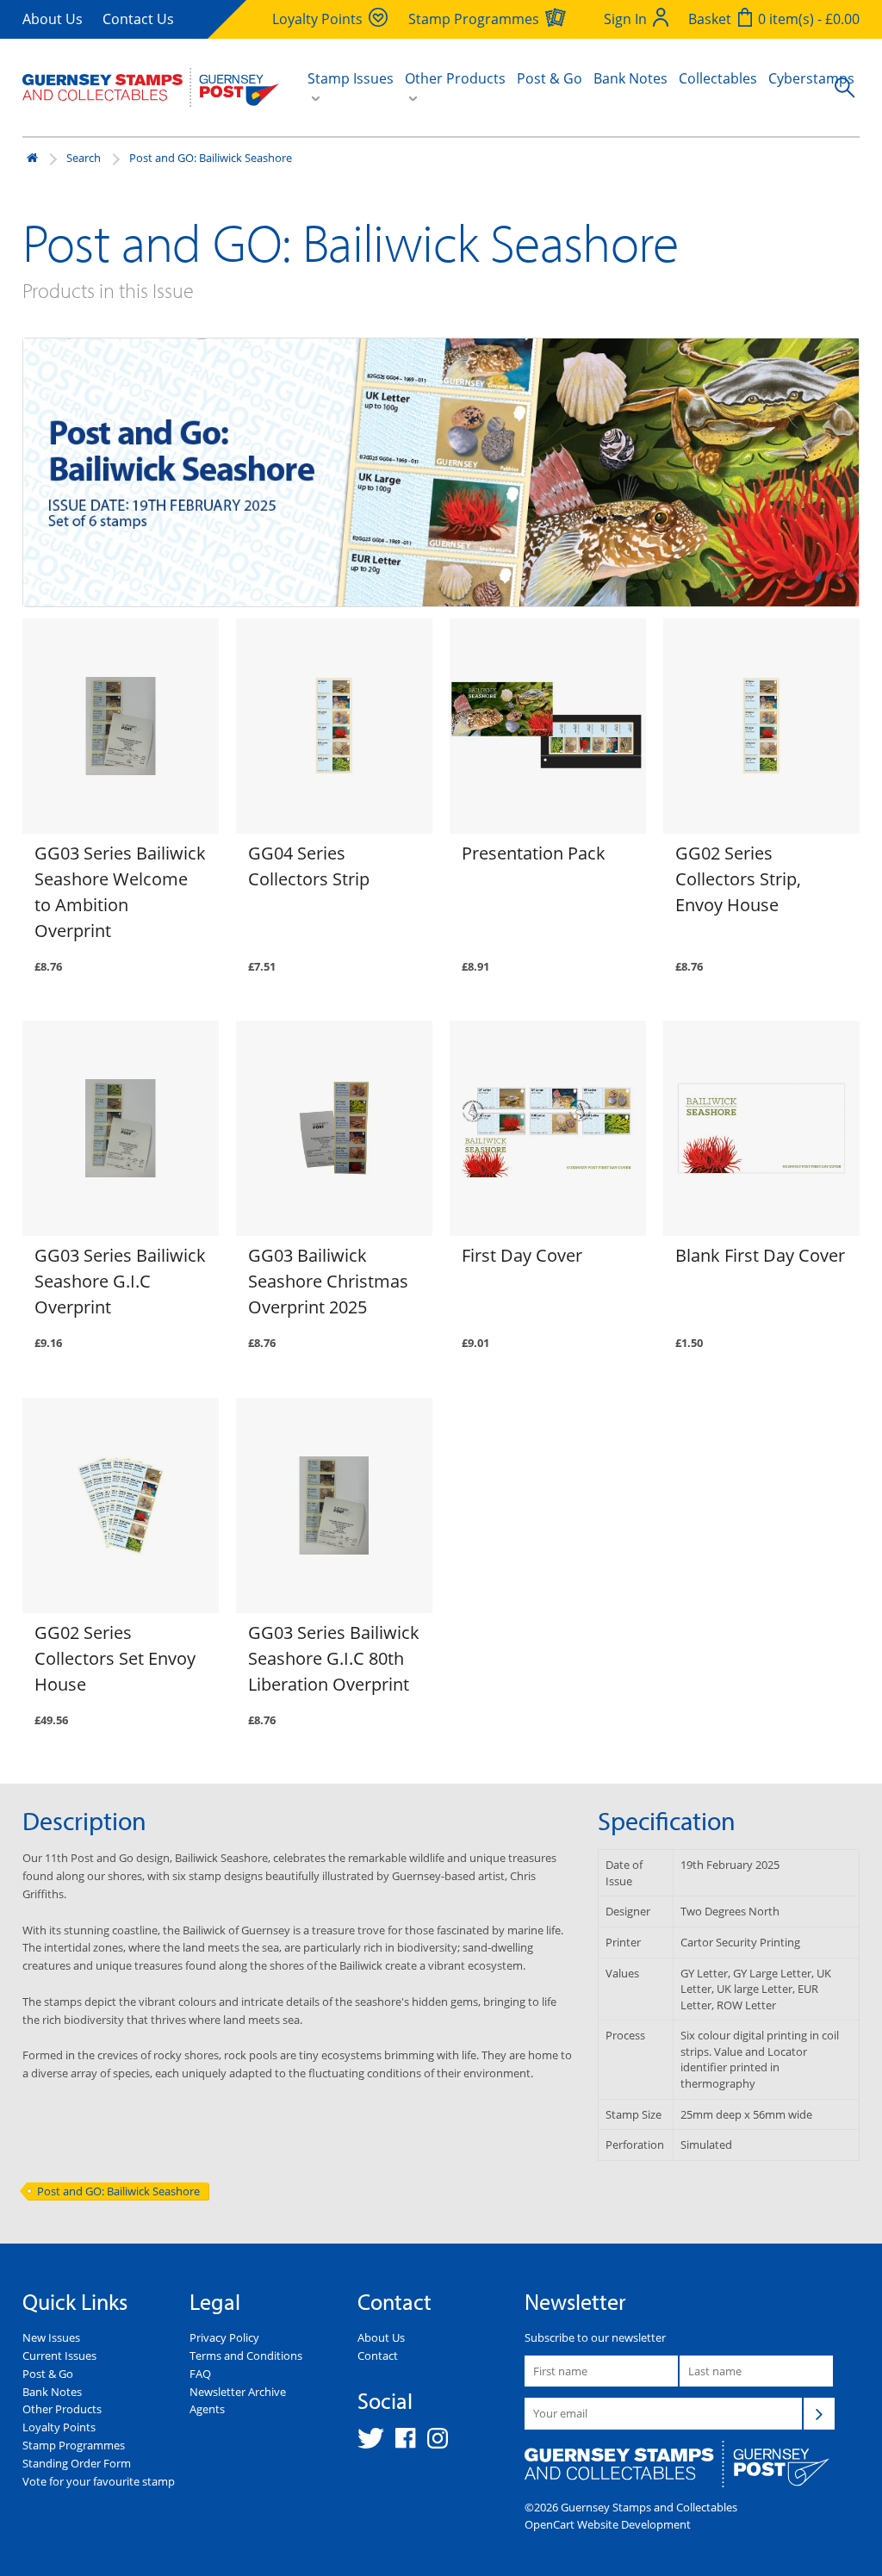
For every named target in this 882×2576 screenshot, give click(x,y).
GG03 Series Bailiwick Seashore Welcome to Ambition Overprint (120, 892)
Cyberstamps (811, 78)
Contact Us (138, 19)
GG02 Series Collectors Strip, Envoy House (738, 879)
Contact (378, 2356)
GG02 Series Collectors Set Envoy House (115, 1658)
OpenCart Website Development (608, 2524)
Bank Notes (630, 78)
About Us (53, 19)
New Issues (51, 2337)
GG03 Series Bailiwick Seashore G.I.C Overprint (120, 1281)
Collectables (718, 78)
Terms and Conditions (246, 2356)
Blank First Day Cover (760, 1255)
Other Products (62, 2409)
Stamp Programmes (74, 2445)
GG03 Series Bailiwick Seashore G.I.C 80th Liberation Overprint (334, 1658)
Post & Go (550, 78)
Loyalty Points (59, 2427)
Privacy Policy (224, 2337)
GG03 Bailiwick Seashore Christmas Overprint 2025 (328, 1281)
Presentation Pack (534, 853)
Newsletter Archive (238, 2392)
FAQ (200, 2374)
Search (84, 158)
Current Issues (59, 2356)
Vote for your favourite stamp (99, 2481)
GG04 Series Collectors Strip (309, 866)
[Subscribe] (819, 2413)
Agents (207, 2409)
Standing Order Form (77, 2463)
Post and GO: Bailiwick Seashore (211, 158)
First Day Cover (522, 1255)
